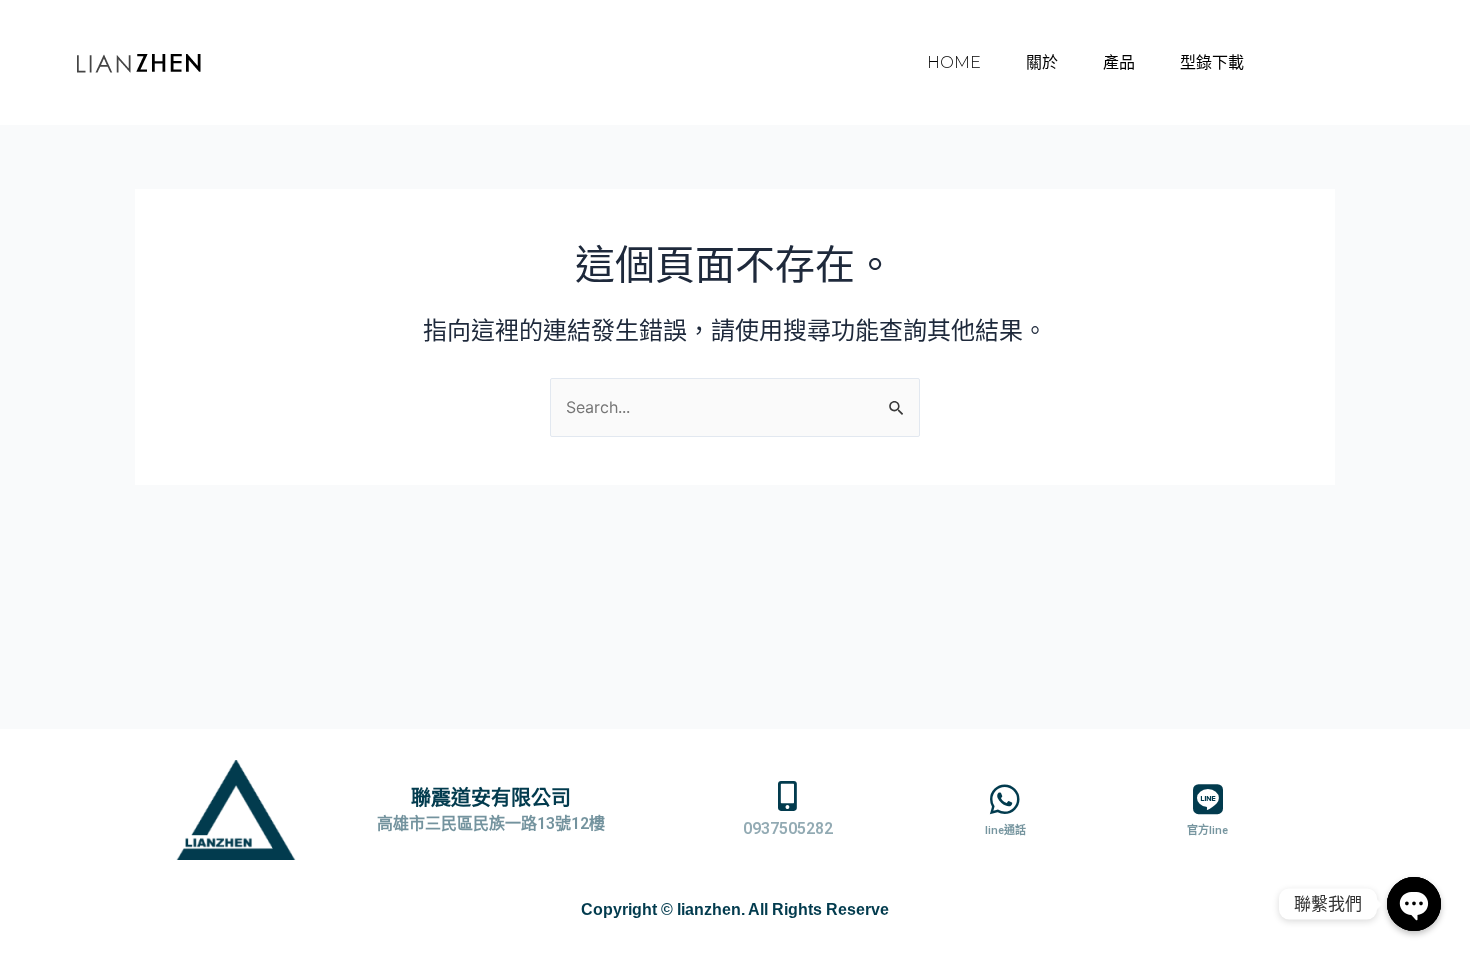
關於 (1042, 62)
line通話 (1005, 830)
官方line (1207, 830)
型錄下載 (1212, 62)
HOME (954, 62)
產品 (1119, 62)
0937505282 (788, 828)
